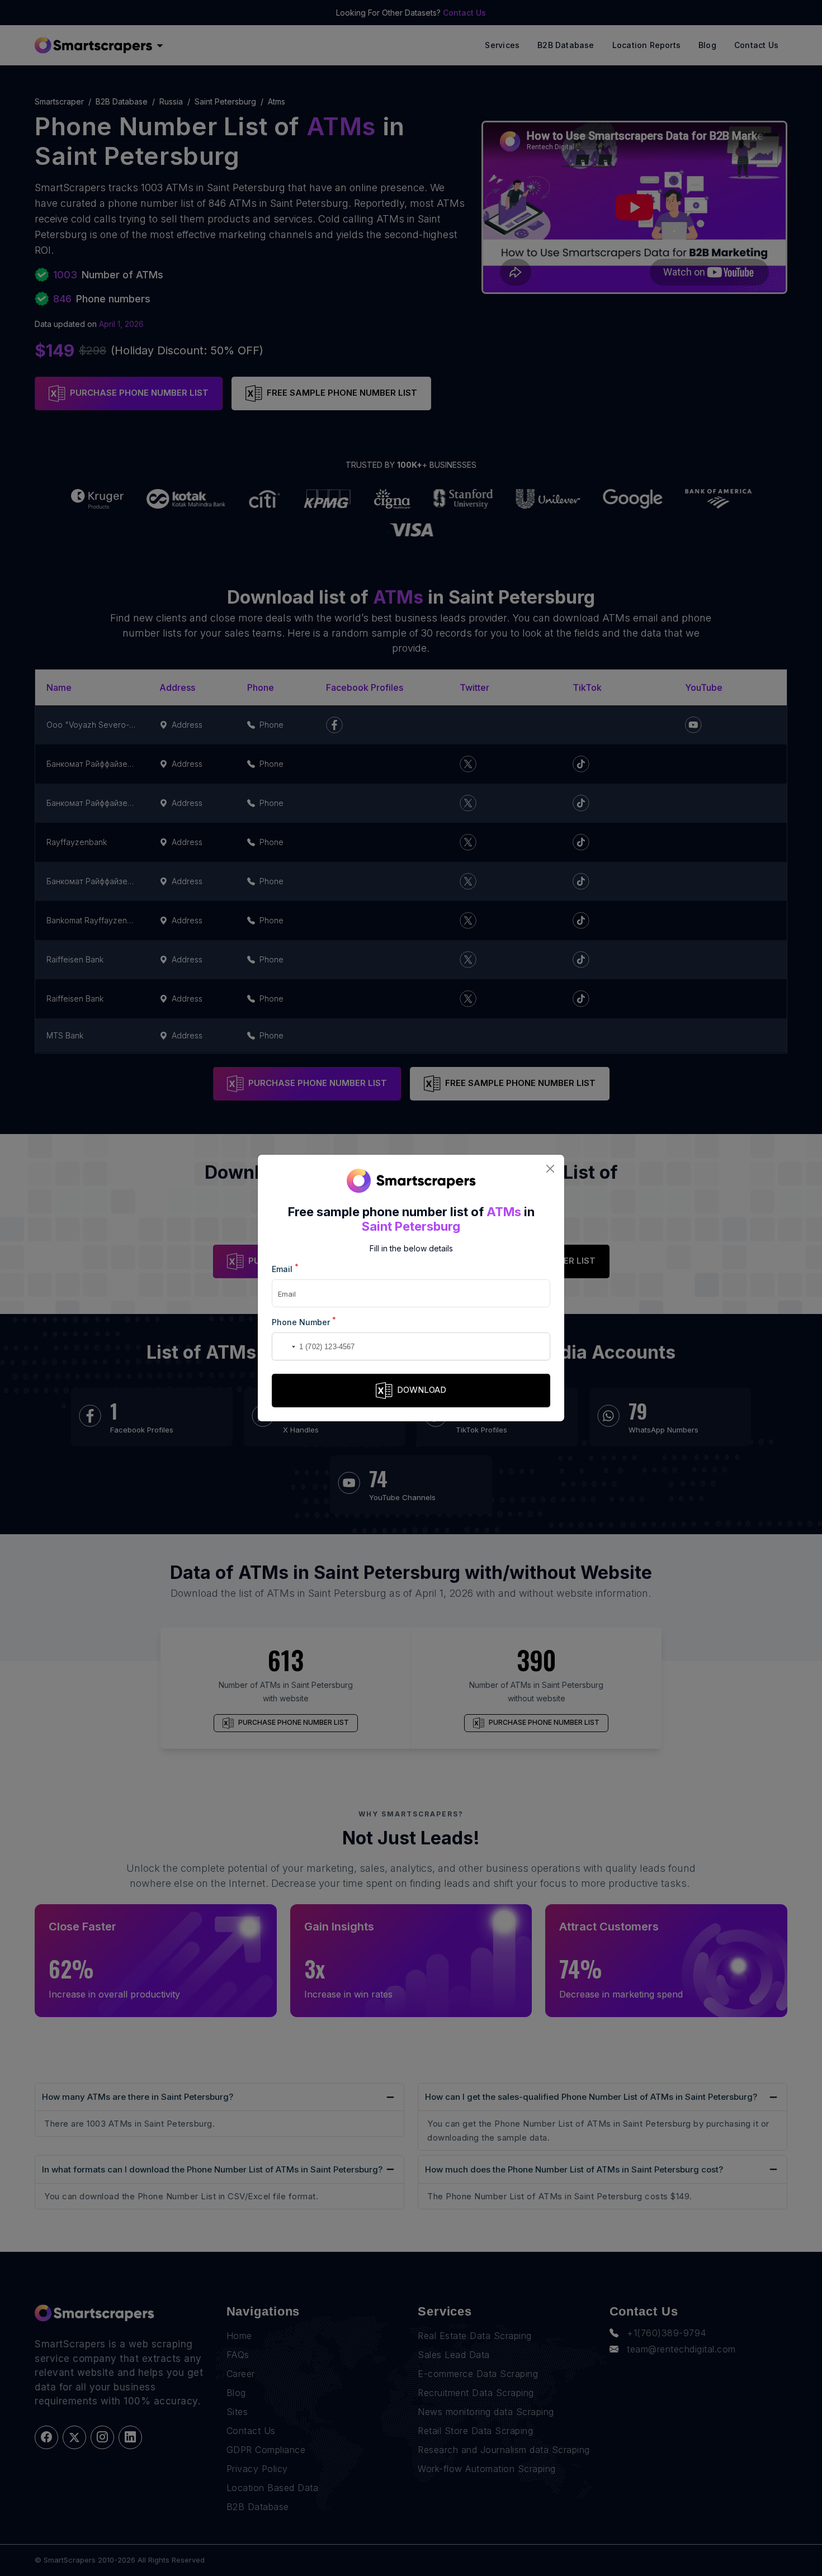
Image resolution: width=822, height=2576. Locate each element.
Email (285, 1268)
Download (422, 1390)
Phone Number (304, 1322)
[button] (282, 1346)
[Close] (550, 1169)
